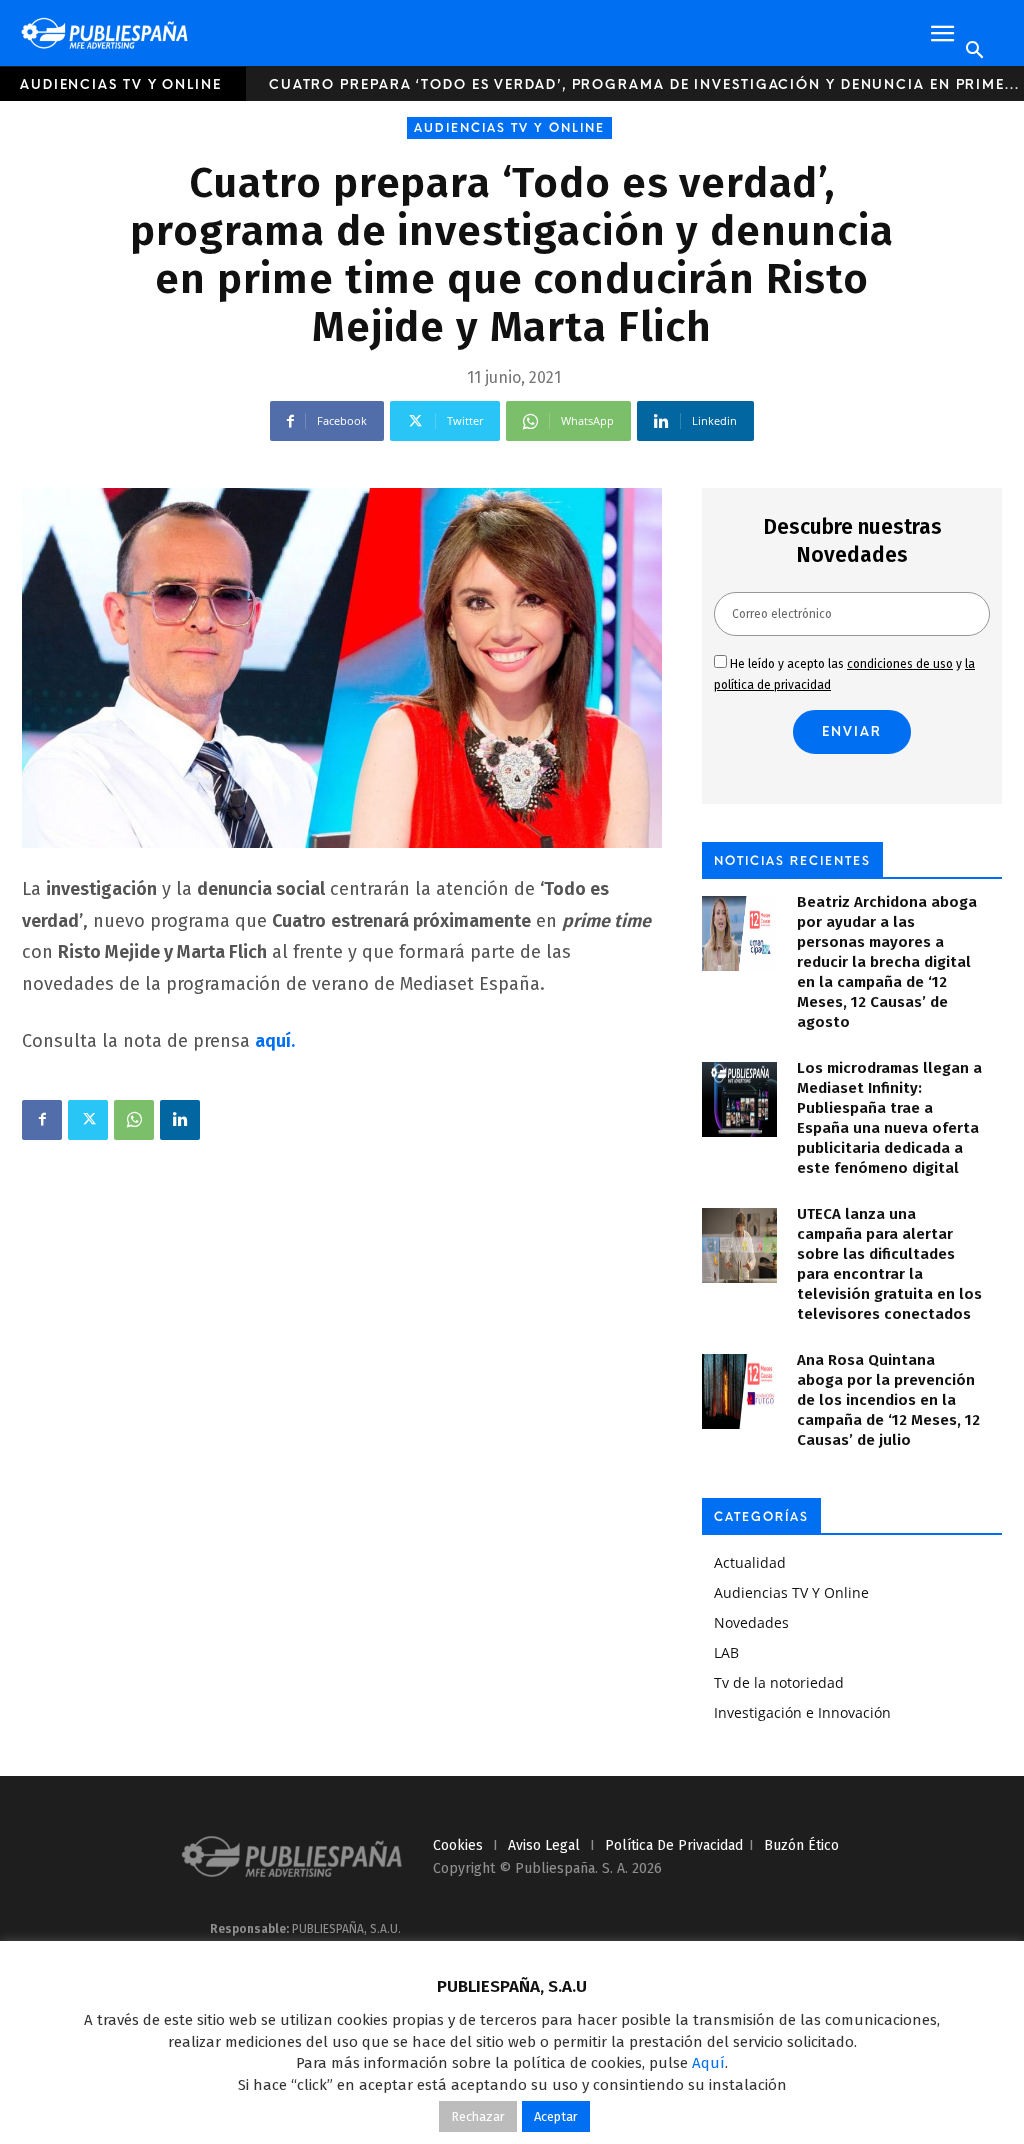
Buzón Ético (801, 1845)
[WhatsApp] (134, 1120)
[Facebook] (42, 1120)
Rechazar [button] (478, 2116)
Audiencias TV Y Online (121, 84)
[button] (942, 34)
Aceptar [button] (556, 2116)
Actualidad (750, 1562)
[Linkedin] (180, 1120)
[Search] (974, 51)
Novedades (751, 1622)
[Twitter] (88, 1120)
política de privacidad (674, 1845)
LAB (726, 1652)
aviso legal (544, 1845)
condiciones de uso (900, 664)
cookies (458, 1845)
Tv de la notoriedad (779, 1682)
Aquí (708, 2063)
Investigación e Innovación (802, 1712)
